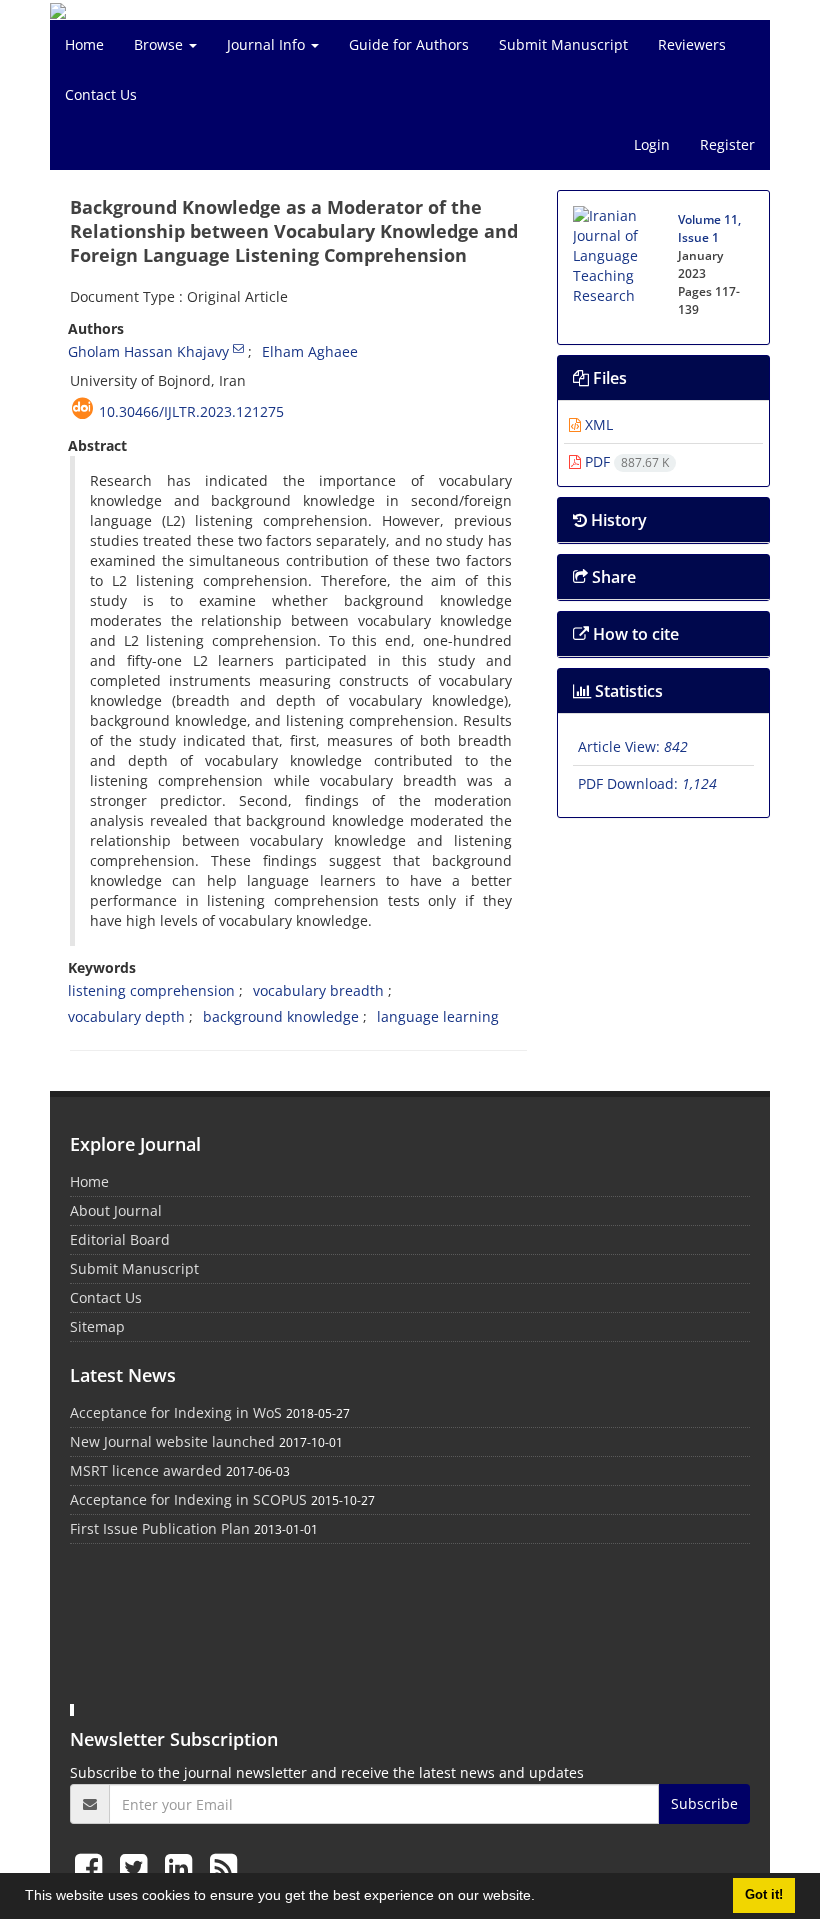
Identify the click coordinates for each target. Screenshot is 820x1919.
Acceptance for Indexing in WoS (176, 1412)
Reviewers (692, 44)
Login (652, 144)
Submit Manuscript (563, 44)
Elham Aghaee (310, 351)
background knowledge (281, 1016)
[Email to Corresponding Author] (238, 348)
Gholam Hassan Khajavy (148, 351)
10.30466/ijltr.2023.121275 (191, 411)
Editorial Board (120, 1239)
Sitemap (97, 1326)
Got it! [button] (764, 1895)
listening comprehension (151, 990)
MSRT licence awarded (146, 1470)
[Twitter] (137, 1866)
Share (612, 577)
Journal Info (268, 44)
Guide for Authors (409, 44)
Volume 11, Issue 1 (709, 228)
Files (608, 378)
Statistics (627, 691)
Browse (160, 44)
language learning (438, 1016)
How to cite (634, 634)
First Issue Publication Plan (160, 1528)
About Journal (116, 1210)
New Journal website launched (172, 1441)
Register (727, 144)
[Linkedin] (182, 1866)
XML (597, 424)
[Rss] (223, 1866)
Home (84, 44)
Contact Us (101, 94)
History (617, 520)
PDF (625, 461)
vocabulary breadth (318, 990)
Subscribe (704, 1803)
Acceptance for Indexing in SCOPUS (188, 1499)
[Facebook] (92, 1866)
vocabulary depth (126, 1016)
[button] (542, 1898)
